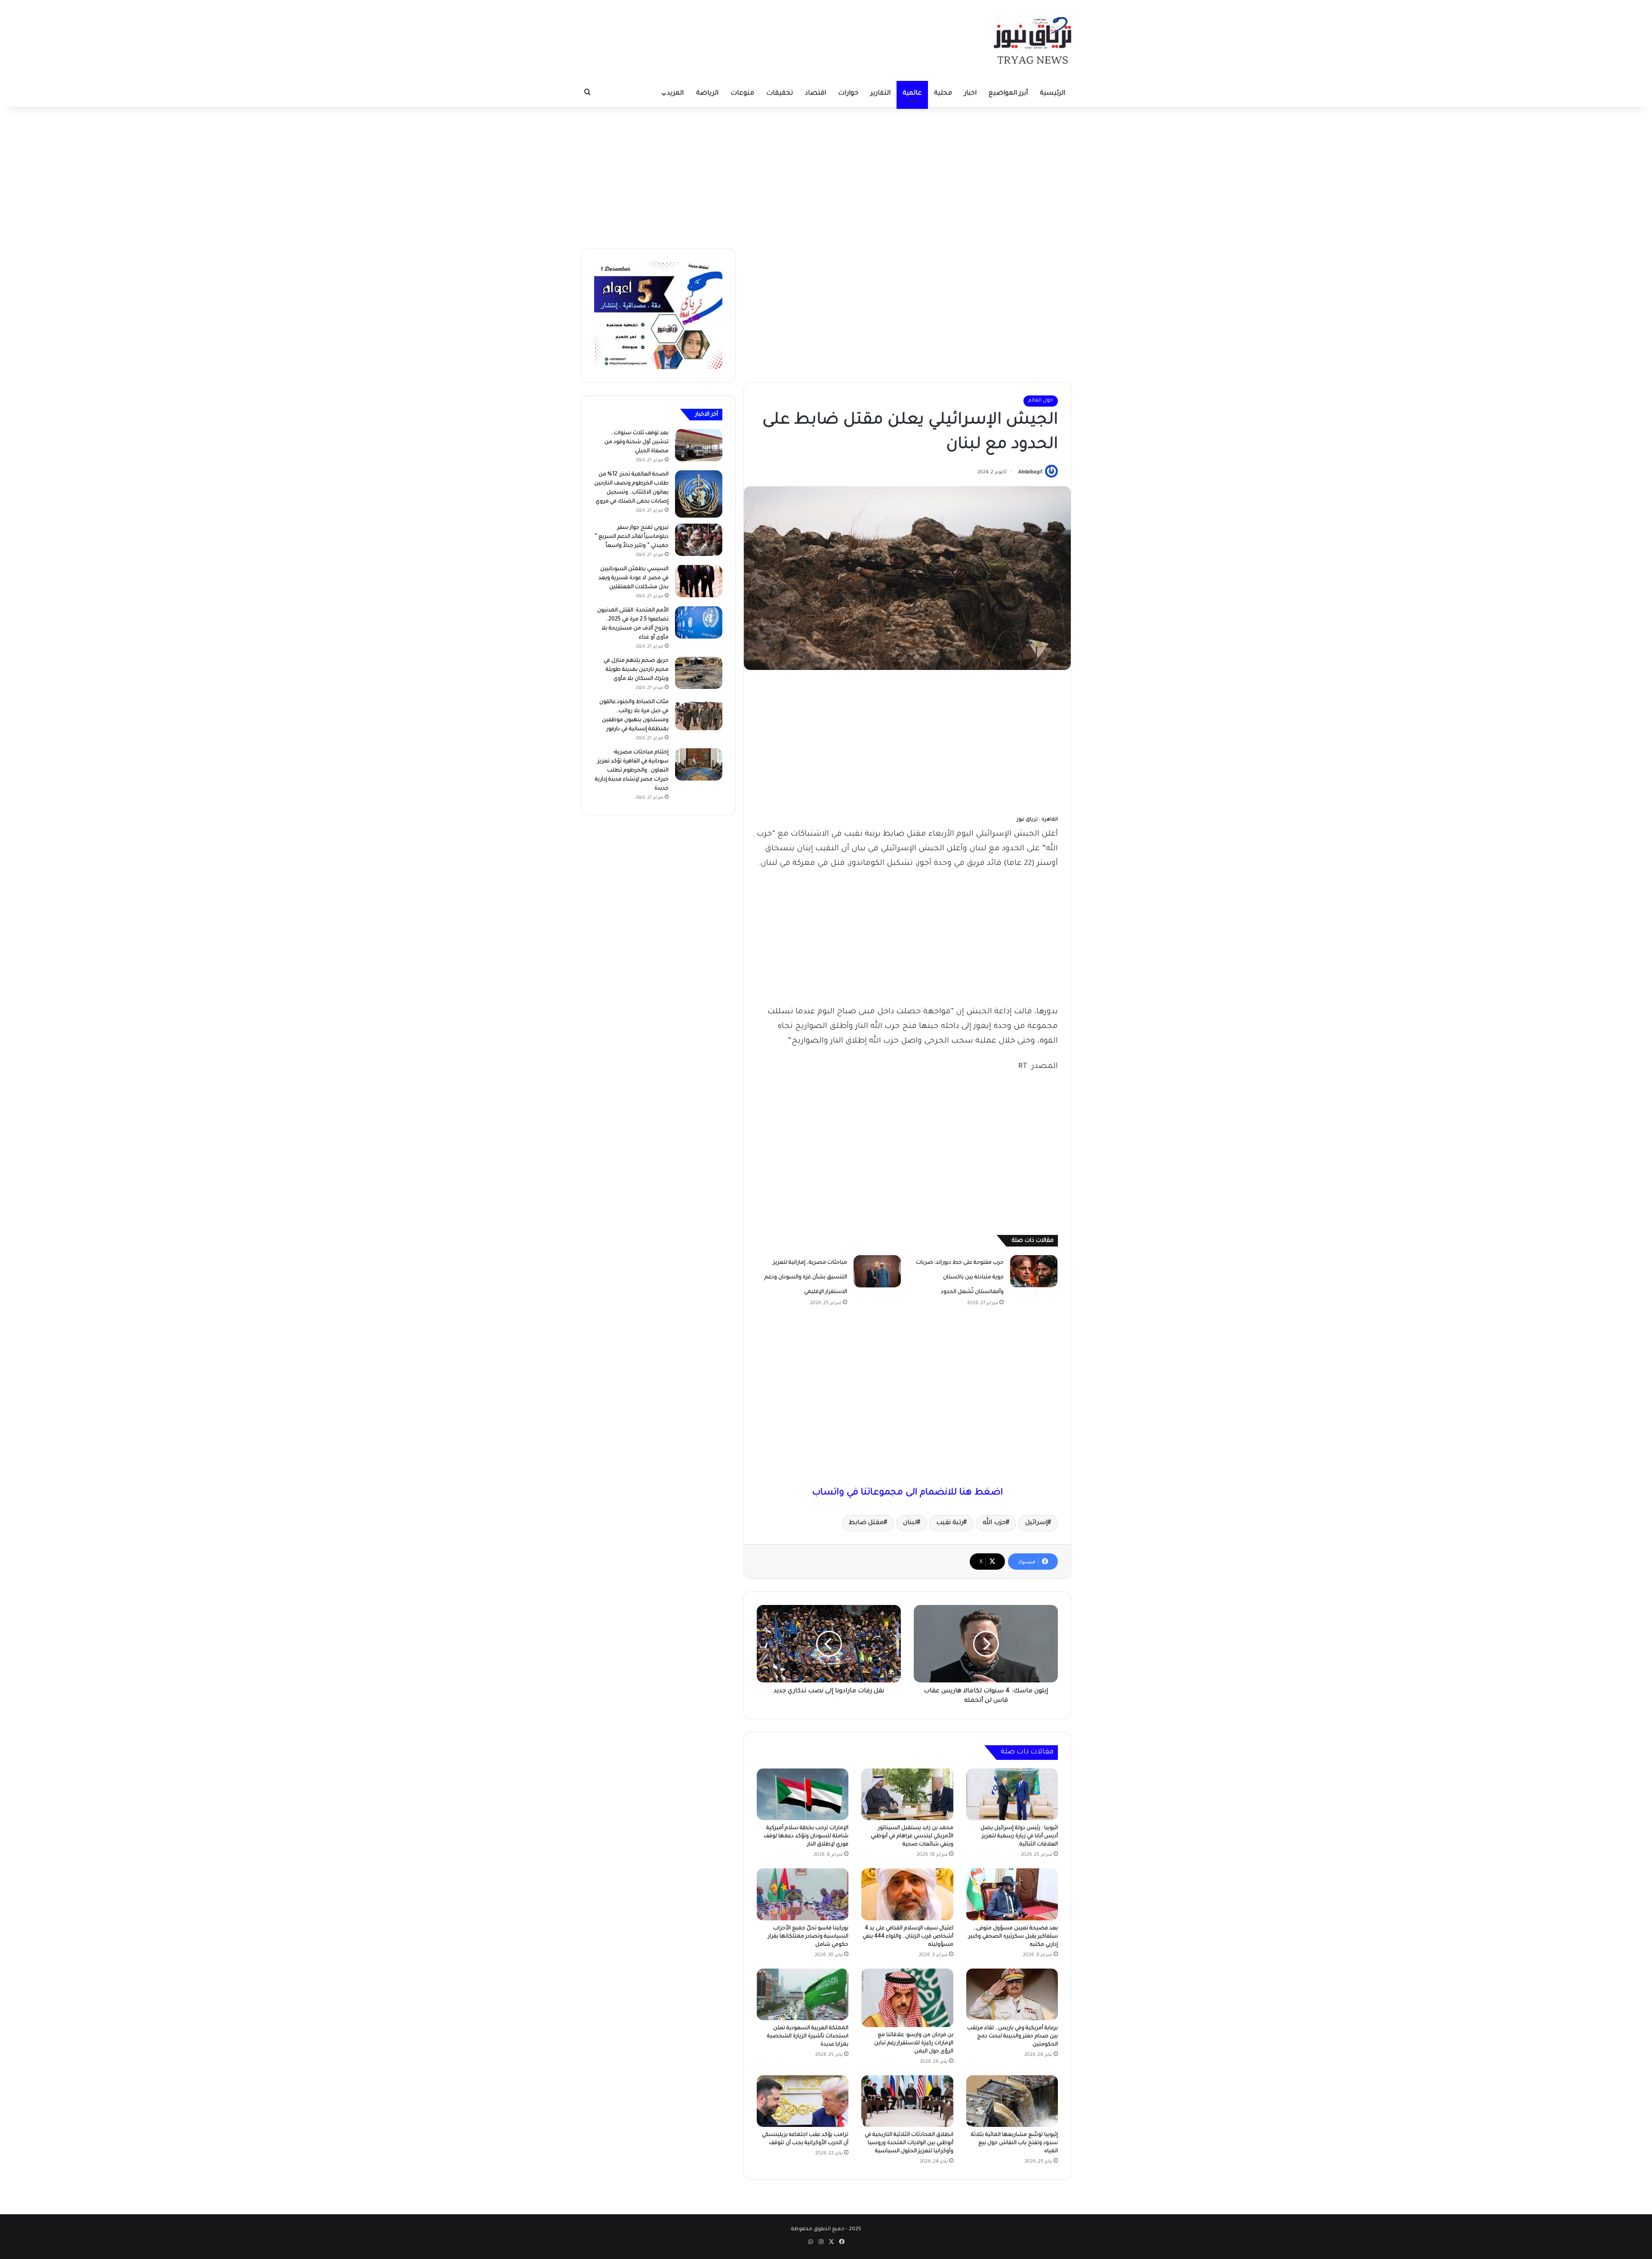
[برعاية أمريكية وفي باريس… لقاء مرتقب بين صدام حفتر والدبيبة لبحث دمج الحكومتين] (1012, 1994)
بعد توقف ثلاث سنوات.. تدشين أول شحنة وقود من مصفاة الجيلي (636, 442)
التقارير (880, 94)
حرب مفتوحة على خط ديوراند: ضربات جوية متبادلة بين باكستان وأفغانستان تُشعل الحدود (960, 1278)
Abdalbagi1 (1030, 472)
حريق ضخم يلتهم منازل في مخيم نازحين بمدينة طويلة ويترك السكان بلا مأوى (636, 670)
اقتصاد (815, 94)
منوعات (742, 94)
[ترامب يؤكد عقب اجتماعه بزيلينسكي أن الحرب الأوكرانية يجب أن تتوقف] (803, 2101)
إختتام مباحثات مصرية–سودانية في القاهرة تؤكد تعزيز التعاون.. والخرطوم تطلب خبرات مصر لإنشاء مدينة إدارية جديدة (632, 771)
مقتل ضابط (866, 1523)
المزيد (675, 94)
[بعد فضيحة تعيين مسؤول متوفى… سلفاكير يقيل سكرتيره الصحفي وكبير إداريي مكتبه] (1012, 1894)
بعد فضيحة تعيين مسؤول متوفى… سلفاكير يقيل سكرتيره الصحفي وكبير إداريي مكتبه (1013, 1937)
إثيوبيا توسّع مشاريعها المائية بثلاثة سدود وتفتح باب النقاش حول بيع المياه (1014, 2143)
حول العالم (1041, 401)
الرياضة (707, 94)
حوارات (848, 94)
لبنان (910, 1523)
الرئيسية (1053, 94)
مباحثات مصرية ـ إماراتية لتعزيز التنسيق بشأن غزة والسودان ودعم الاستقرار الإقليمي (806, 1278)
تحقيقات (780, 94)
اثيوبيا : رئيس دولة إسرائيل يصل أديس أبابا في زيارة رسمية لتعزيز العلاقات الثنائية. (1019, 1836)
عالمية (912, 94)
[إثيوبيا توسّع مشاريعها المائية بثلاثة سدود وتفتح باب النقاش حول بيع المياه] (1012, 2101)
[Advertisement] (826, 176)
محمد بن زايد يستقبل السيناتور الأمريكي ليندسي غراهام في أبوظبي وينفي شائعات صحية (912, 1836)
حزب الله (994, 1523)
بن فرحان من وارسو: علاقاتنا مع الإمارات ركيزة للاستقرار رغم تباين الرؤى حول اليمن (914, 2043)
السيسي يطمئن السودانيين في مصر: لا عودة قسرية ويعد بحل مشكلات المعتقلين (633, 578)
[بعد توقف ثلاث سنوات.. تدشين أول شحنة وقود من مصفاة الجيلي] (699, 445)
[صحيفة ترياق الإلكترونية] (1032, 40)
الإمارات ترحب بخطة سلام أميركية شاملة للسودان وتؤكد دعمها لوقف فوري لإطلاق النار (806, 1836)
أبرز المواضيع (1008, 94)
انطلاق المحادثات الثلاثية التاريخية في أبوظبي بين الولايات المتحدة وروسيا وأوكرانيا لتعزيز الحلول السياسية (909, 2143)
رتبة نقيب (950, 1523)
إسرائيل (1036, 1523)
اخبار (970, 94)
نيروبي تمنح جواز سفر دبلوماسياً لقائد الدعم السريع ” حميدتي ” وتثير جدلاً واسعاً (632, 537)
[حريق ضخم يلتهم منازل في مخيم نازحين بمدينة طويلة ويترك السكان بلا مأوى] (699, 673)
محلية (943, 94)
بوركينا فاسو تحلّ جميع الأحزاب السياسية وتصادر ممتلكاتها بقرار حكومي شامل (808, 1937)
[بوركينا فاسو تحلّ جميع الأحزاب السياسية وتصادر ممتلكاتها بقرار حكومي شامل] (803, 1894)
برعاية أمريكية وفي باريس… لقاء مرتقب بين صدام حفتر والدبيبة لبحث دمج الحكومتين (1012, 2037)
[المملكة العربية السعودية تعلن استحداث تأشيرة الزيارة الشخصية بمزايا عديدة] (803, 1994)
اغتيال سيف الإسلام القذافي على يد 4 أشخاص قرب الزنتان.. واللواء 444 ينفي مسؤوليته (908, 1937)
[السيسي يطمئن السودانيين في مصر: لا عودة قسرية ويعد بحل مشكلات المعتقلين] (699, 581)
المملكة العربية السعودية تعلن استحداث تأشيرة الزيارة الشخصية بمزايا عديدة (808, 2037)
